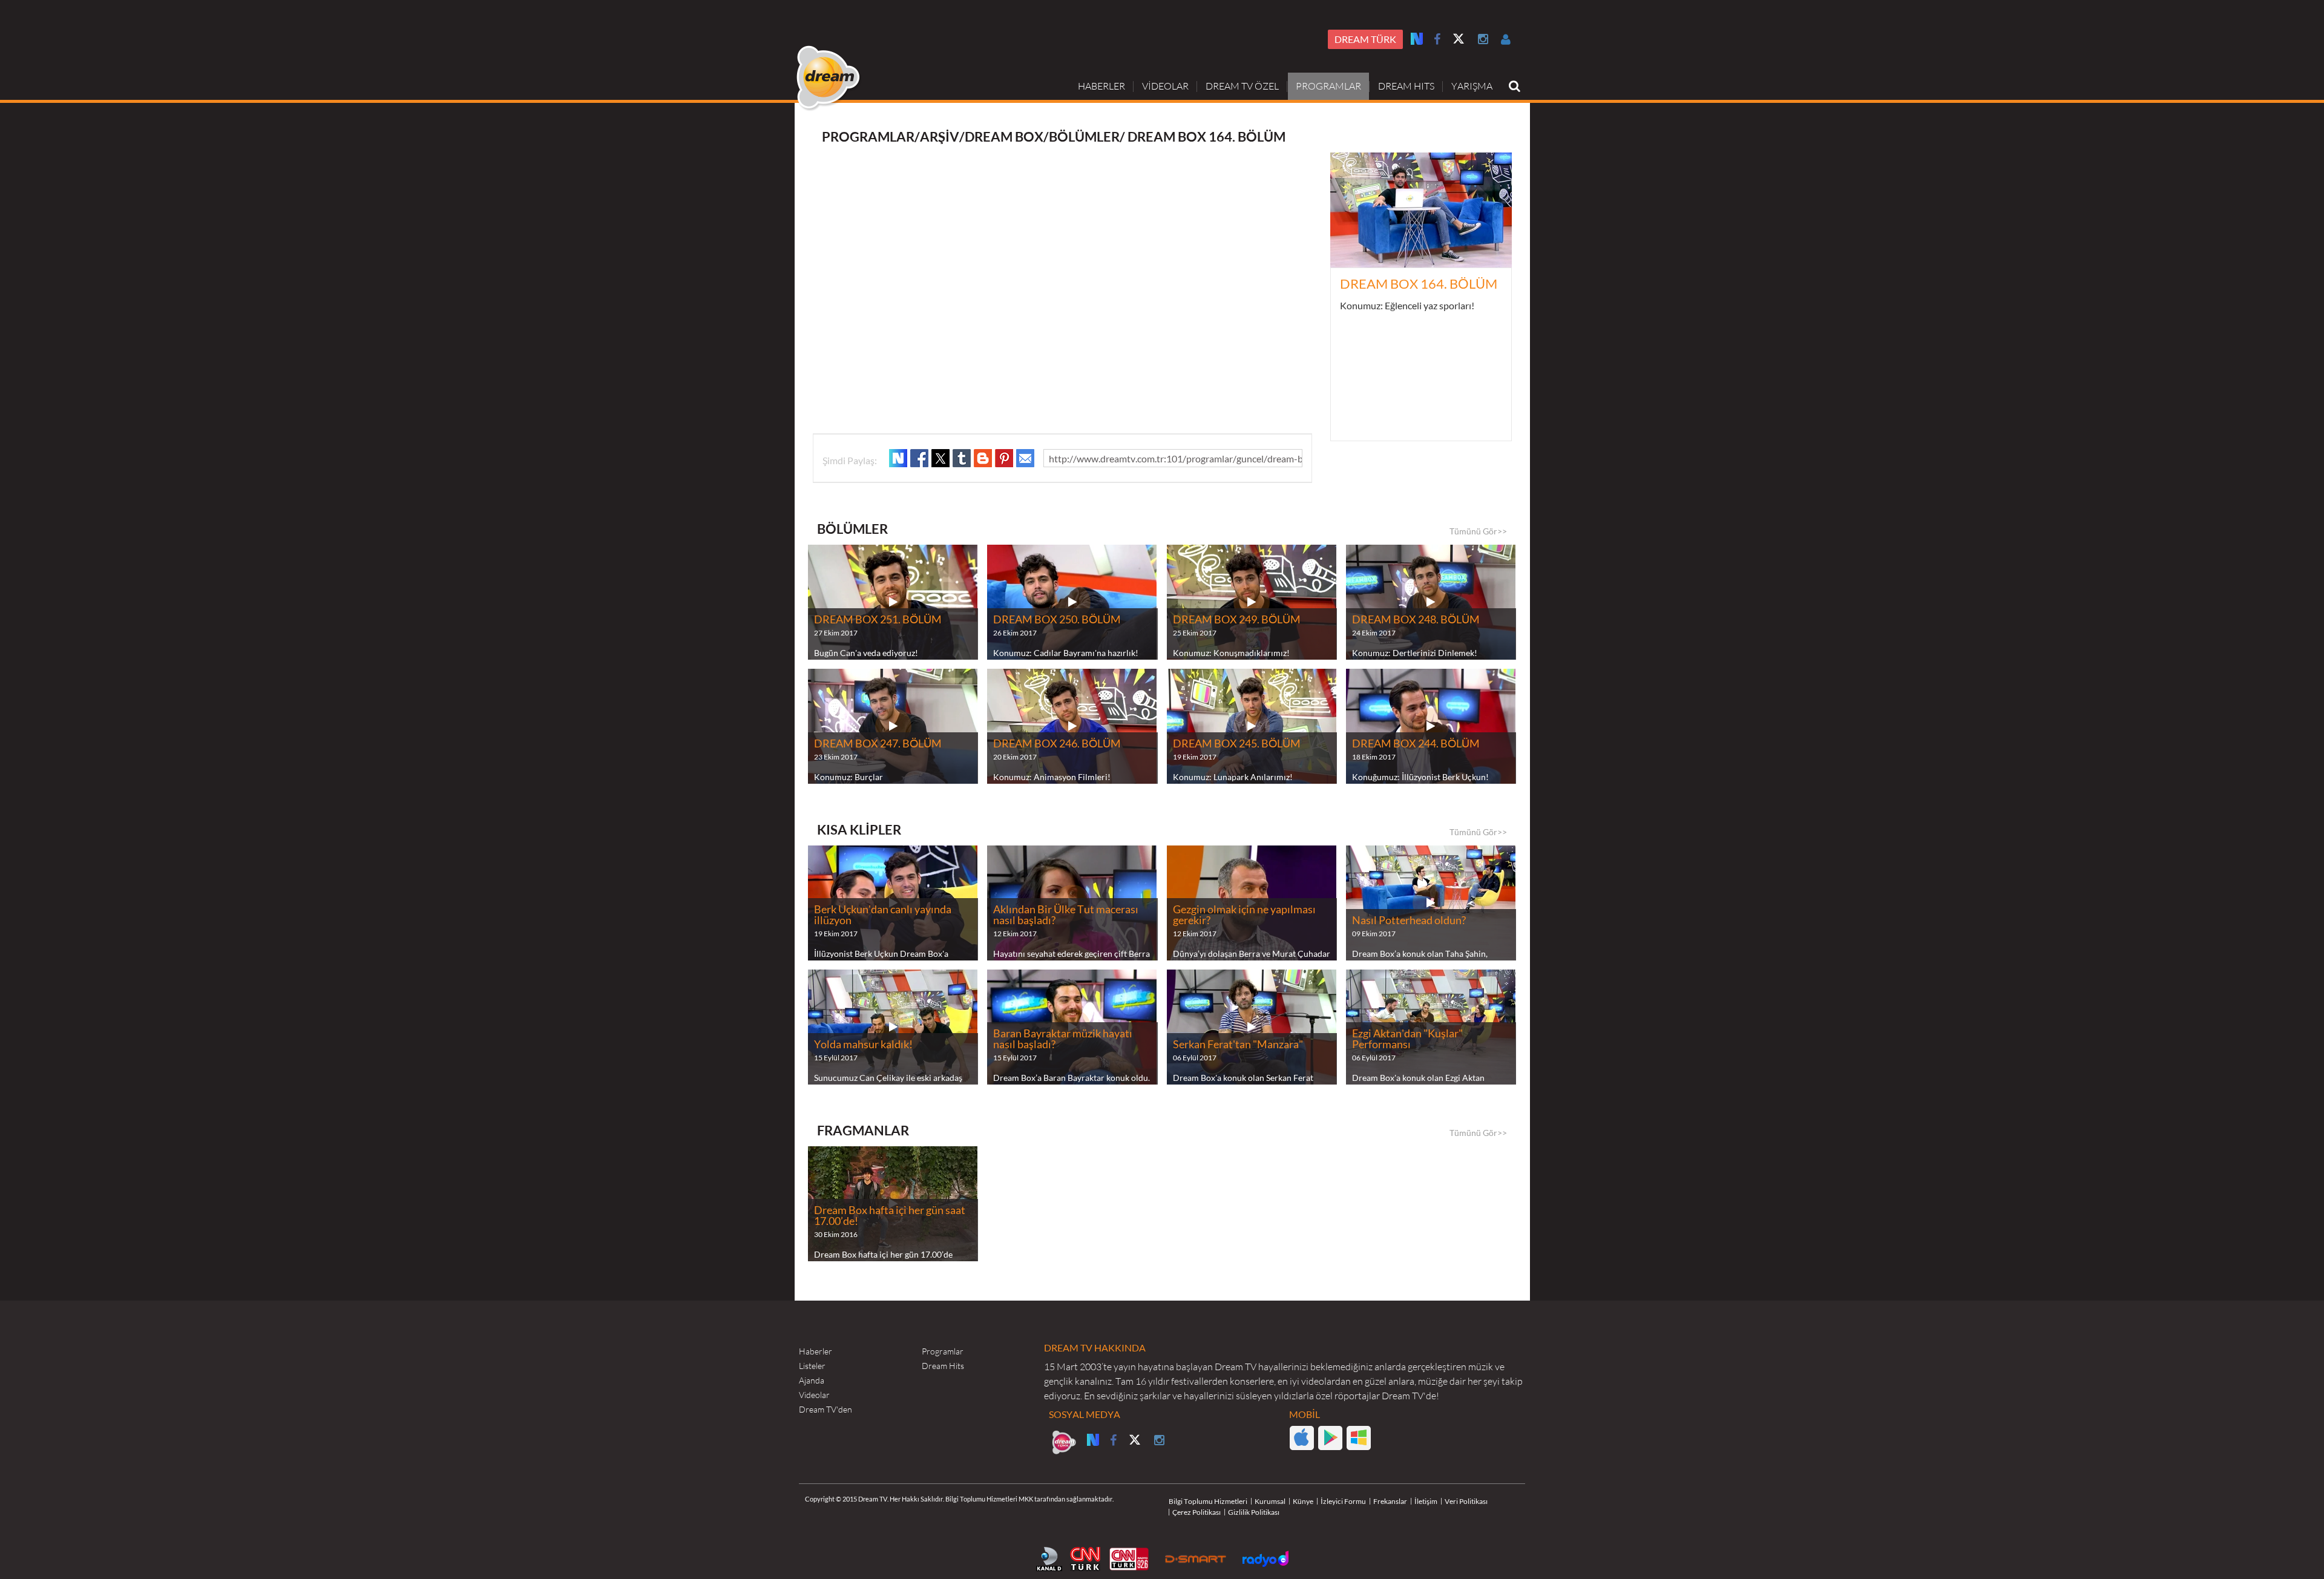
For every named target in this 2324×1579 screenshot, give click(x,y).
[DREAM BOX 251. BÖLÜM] (893, 602)
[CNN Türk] (1085, 1559)
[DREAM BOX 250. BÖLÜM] (1072, 602)
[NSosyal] (898, 458)
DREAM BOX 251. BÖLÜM (878, 620)
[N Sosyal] (1417, 38)
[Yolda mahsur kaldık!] (893, 1027)
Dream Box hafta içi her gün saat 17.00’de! (890, 1216)
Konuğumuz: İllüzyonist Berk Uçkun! (1420, 777)
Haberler (816, 1351)
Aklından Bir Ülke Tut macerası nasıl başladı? (1066, 915)
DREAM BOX (1004, 136)
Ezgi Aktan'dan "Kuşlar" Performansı (1407, 1039)
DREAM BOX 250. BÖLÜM (1057, 620)
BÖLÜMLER (1084, 136)
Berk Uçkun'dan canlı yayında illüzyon (883, 915)
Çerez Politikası (1196, 1512)
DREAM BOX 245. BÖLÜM (1237, 744)
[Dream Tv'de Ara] (1515, 86)
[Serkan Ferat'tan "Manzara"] (1252, 1027)
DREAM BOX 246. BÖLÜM (1057, 744)
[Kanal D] (1049, 1559)
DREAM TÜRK (1365, 39)
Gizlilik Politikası (1254, 1512)
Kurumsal (1270, 1501)
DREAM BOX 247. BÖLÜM (878, 744)
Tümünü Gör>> (1478, 531)
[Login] (1506, 39)
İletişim (1426, 1501)
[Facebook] (1437, 39)
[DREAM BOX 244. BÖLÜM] (1431, 726)
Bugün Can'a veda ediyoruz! (866, 653)
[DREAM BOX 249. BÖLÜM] (1252, 602)
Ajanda (812, 1380)
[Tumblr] (962, 458)
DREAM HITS (1406, 86)
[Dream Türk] (1064, 1442)
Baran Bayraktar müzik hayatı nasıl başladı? (1063, 1039)
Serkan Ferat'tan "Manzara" (1238, 1045)
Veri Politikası (1466, 1501)
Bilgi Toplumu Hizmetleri (1208, 1501)
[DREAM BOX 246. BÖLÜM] (1072, 726)
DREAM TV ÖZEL (1242, 86)
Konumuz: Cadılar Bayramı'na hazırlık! (1066, 653)
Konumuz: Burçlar (849, 777)
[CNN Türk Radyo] (1129, 1559)
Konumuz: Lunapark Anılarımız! (1233, 777)
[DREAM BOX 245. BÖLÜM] (1252, 726)
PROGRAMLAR (1328, 86)
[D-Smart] (1196, 1559)
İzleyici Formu (1343, 1501)
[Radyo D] (1265, 1559)
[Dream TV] (829, 78)
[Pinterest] (1004, 458)
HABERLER (1101, 86)
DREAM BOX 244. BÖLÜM (1416, 744)
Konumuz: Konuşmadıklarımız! (1231, 653)
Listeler (812, 1366)
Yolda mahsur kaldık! (863, 1045)
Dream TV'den (826, 1410)
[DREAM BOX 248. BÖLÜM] (1431, 602)
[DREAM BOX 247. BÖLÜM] (893, 726)
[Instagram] (1483, 39)
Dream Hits (943, 1366)
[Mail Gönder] (1025, 458)
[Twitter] (1459, 40)
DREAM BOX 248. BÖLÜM (1416, 620)
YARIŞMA (1472, 86)
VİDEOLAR (1165, 86)
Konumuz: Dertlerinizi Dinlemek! (1415, 653)
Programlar (943, 1351)
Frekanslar (1390, 1501)
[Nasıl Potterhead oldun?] (1431, 903)
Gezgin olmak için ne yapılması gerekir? (1244, 915)
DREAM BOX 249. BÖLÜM (1237, 620)
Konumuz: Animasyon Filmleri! (1052, 777)
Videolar (814, 1395)
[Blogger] (983, 458)
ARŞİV (940, 136)
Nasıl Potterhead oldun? (1409, 921)
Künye (1303, 1501)
